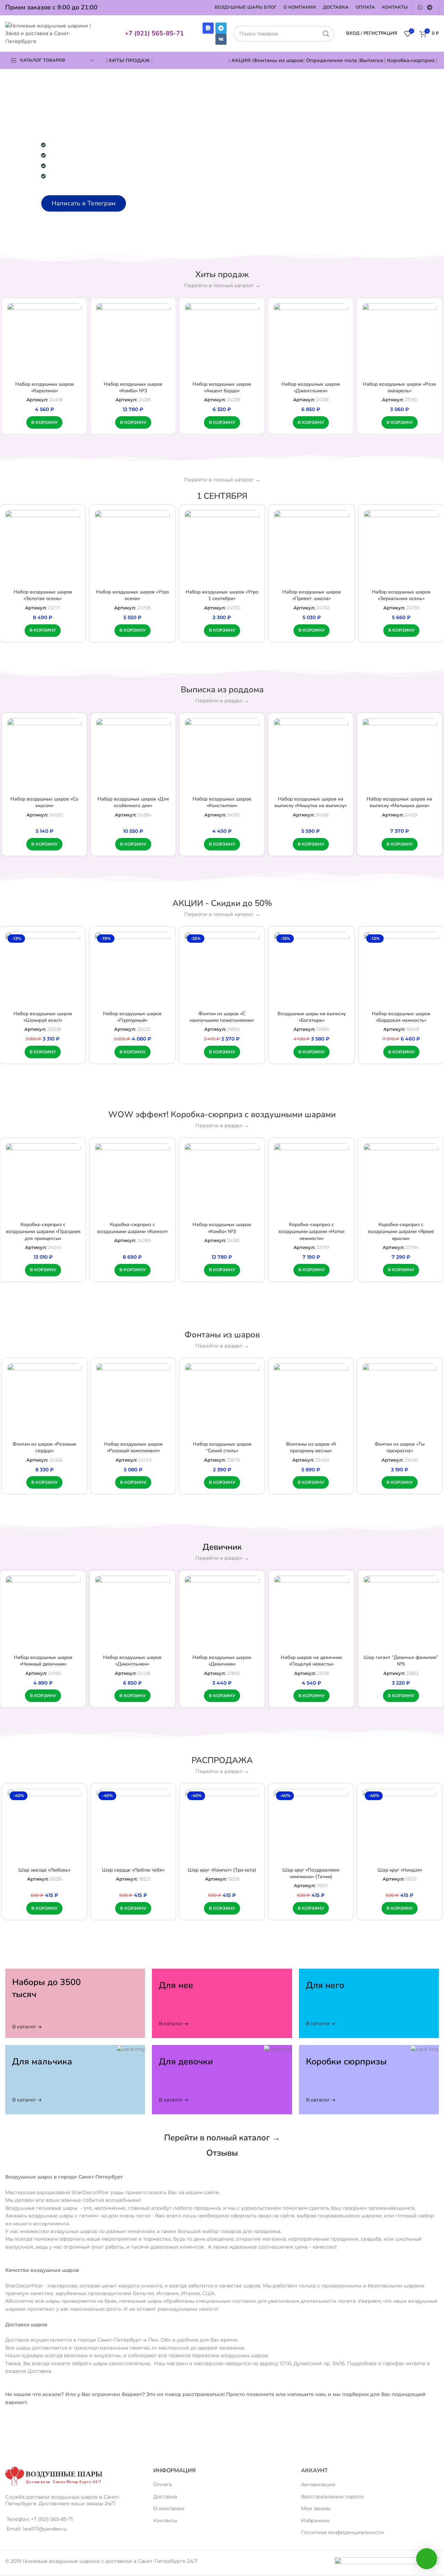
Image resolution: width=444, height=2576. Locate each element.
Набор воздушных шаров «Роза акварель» (399, 388)
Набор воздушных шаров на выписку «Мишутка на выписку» (311, 802)
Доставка (165, 2497)
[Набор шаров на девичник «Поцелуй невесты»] (311, 1613)
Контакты (165, 2521)
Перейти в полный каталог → (222, 285)
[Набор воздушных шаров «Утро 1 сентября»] (222, 548)
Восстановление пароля (332, 2497)
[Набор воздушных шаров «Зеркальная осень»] (401, 548)
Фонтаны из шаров (278, 60)
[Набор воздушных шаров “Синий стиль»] (222, 1401)
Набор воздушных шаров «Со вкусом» (44, 802)
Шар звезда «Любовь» (44, 1870)
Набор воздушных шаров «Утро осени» (133, 595)
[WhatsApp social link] (420, 7)
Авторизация (318, 2484)
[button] (44, 422)
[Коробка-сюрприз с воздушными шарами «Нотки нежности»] (311, 1181)
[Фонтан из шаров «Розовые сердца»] (44, 1401)
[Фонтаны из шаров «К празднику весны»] (311, 1401)
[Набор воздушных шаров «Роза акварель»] (400, 340)
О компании (169, 2508)
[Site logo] (52, 33)
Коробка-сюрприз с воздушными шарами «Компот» (133, 1228)
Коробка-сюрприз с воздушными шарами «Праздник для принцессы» (43, 1231)
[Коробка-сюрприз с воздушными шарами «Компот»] (133, 1181)
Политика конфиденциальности (343, 2532)
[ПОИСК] (326, 34)
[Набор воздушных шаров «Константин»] (222, 755)
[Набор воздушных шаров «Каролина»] (44, 340)
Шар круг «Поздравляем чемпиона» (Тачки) (311, 1873)
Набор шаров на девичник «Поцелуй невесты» (311, 1661)
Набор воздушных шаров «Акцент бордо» (222, 388)
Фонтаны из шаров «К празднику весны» (311, 1448)
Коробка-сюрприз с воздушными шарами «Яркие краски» (401, 1231)
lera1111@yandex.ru (45, 2529)
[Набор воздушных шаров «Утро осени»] (132, 548)
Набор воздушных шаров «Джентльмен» (311, 388)
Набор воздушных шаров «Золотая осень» (43, 595)
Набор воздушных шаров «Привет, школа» (312, 595)
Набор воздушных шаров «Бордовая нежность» (401, 1017)
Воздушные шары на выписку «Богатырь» (312, 1017)
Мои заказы (316, 2508)
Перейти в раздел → (222, 701)
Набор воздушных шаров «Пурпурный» (132, 1017)
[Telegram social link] (430, 7)
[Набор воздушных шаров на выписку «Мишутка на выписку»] (311, 755)
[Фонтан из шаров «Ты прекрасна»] (400, 1401)
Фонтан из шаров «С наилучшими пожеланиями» (222, 1017)
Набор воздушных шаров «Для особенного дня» (133, 802)
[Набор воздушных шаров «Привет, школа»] (311, 548)
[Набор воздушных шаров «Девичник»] (222, 1613)
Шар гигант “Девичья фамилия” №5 (401, 1661)
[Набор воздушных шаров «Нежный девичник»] (43, 1613)
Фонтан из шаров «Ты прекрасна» (400, 1448)
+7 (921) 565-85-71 (154, 33)
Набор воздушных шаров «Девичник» (222, 1661)
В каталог (24, 2023)
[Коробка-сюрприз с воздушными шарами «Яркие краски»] (401, 1181)
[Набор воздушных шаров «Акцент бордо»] (222, 340)
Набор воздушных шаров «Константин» (222, 802)
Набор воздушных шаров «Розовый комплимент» (133, 1448)
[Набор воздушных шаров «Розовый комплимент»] (133, 1401)
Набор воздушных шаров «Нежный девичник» (43, 1661)
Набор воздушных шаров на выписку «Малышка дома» (399, 802)
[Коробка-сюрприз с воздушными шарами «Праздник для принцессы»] (43, 1181)
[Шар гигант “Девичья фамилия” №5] (401, 1613)
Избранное (315, 2521)
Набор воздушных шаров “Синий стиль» (222, 1448)
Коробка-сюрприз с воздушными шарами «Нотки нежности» (311, 1231)
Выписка (371, 60)
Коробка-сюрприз (411, 60)
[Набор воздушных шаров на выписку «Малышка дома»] (400, 755)
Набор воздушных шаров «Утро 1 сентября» (222, 595)
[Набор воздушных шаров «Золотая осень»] (43, 548)
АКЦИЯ (242, 60)
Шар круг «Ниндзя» (400, 1870)
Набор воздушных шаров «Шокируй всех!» (43, 1017)
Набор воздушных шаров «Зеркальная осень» (401, 595)
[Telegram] (221, 28)
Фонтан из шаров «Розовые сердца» (44, 1448)
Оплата (163, 2484)
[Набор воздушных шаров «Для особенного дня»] (133, 755)
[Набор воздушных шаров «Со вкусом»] (44, 755)
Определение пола (331, 60)
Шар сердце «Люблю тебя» (133, 1870)
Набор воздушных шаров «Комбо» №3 (133, 388)
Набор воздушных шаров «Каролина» (45, 388)
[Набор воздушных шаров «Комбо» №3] (133, 340)
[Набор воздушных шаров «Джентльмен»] (311, 340)
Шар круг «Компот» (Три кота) (222, 1870)
